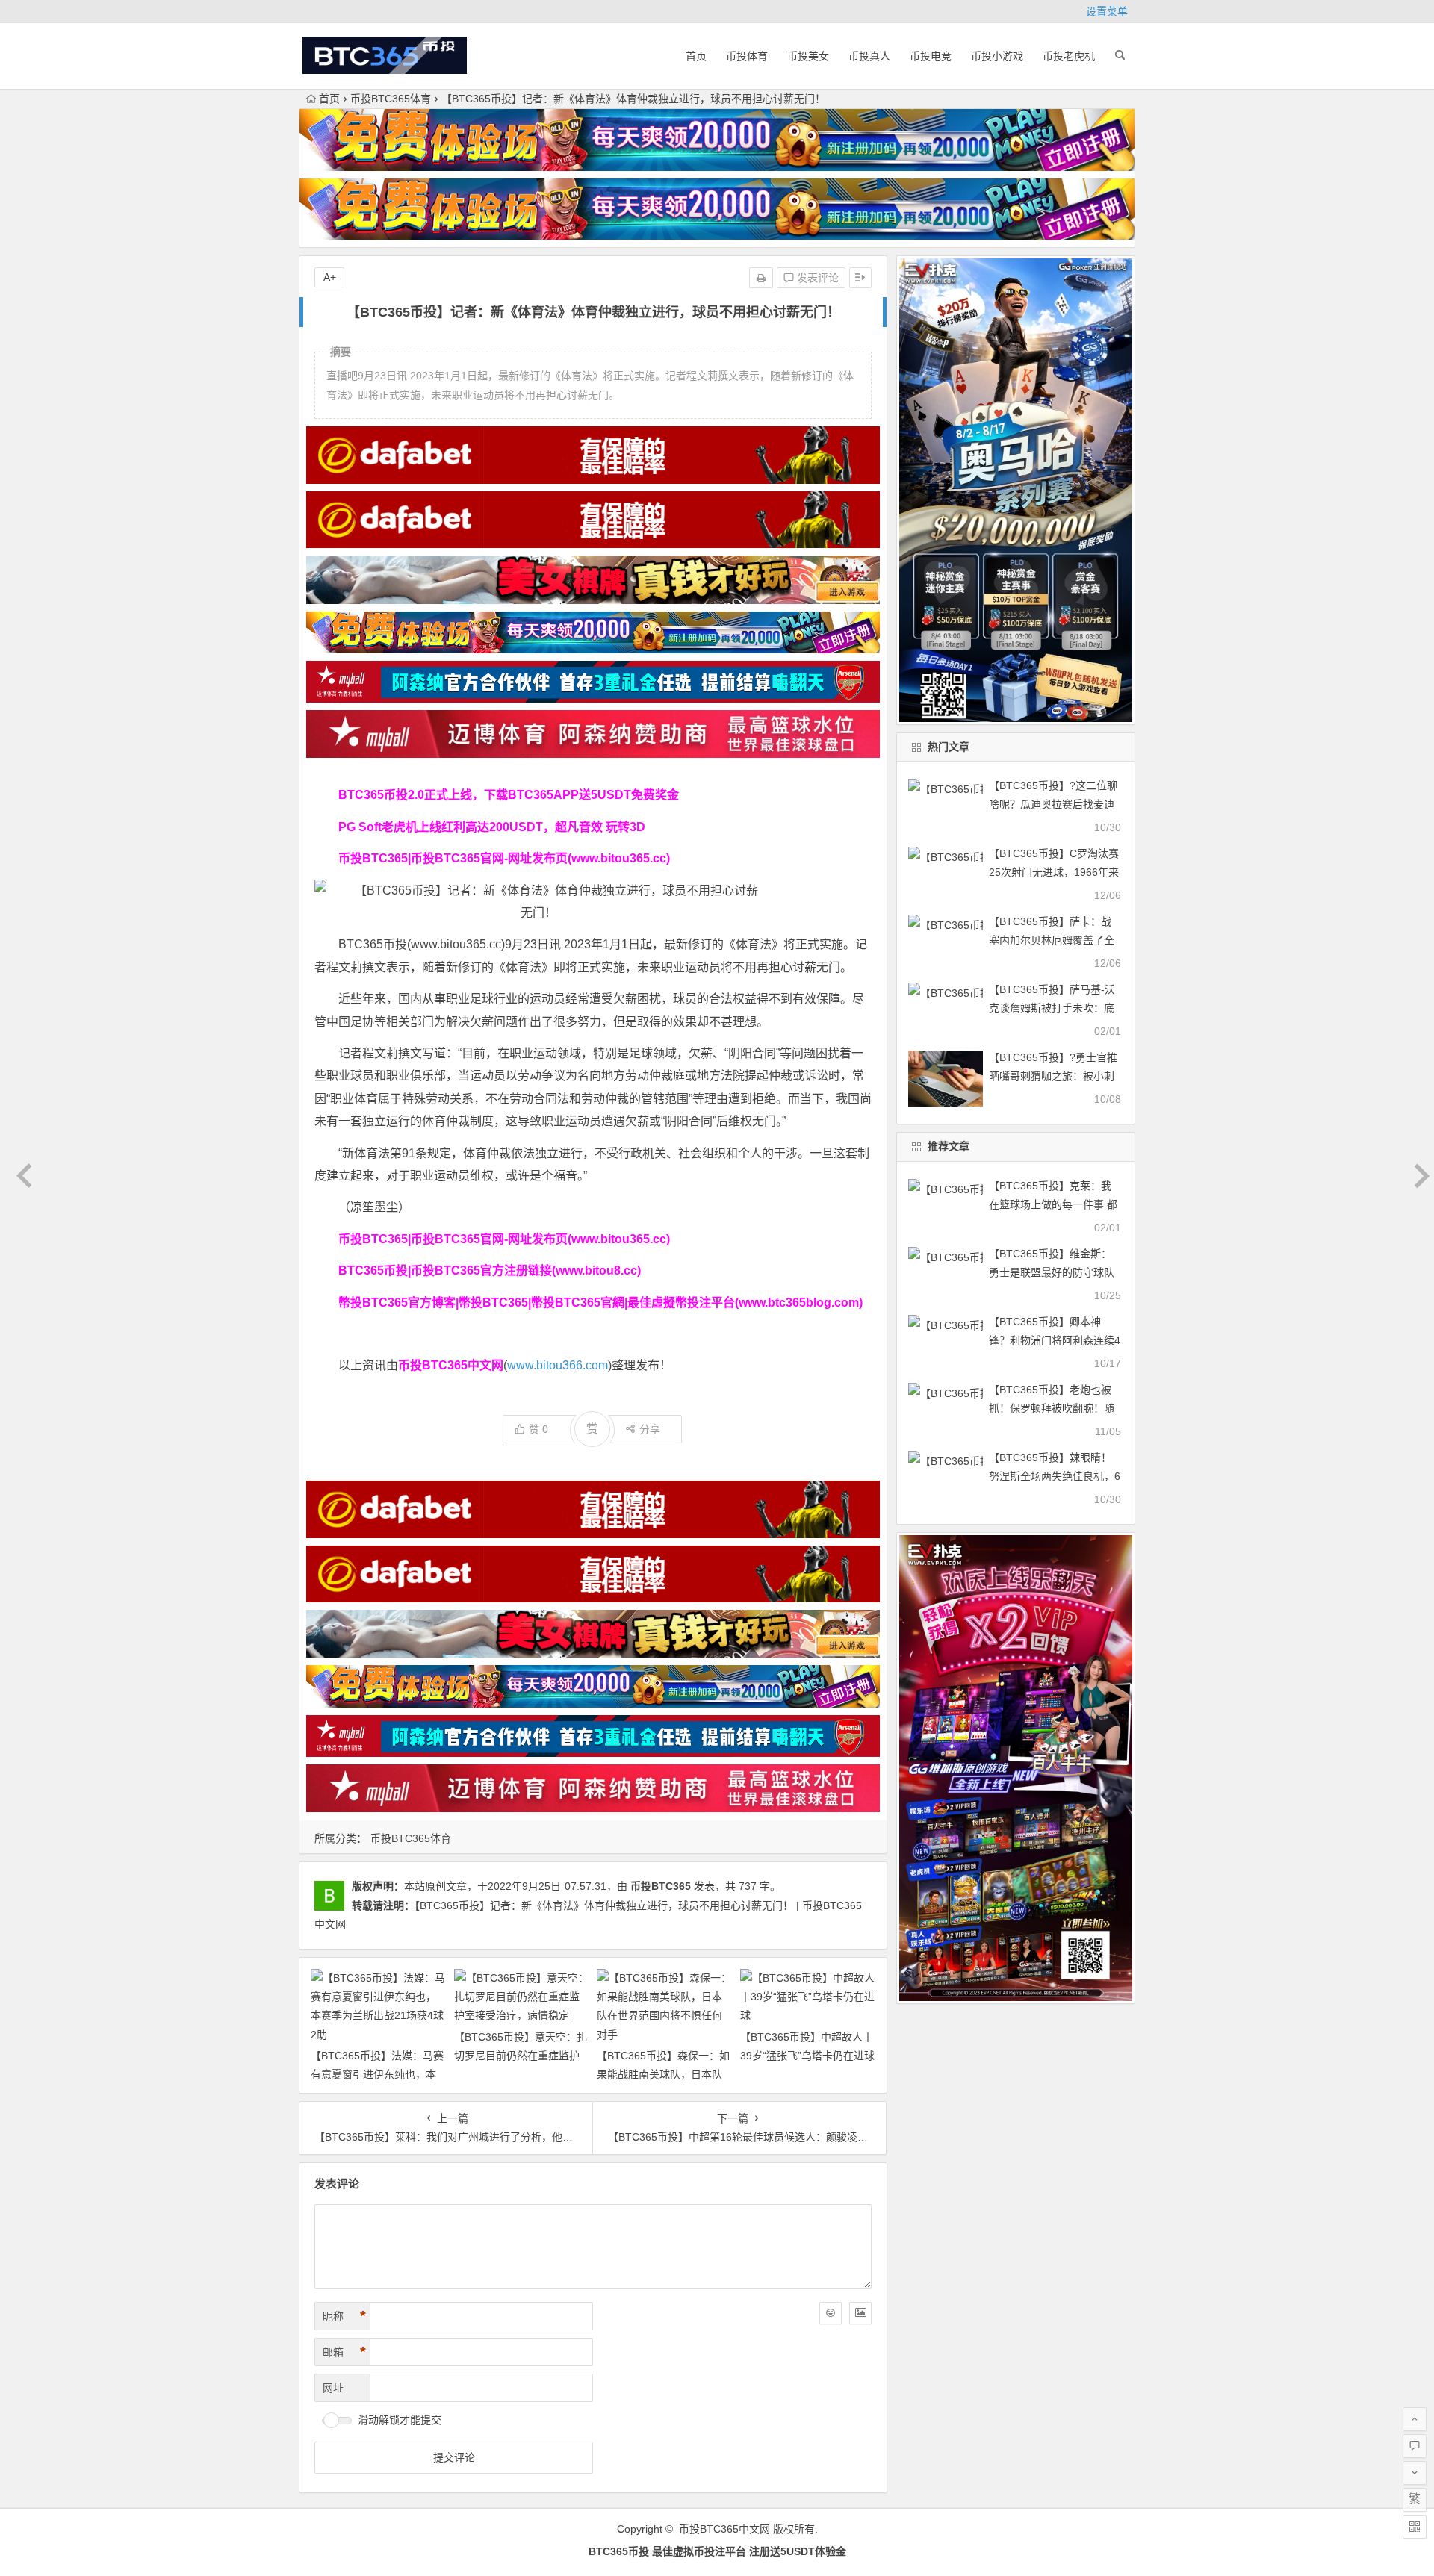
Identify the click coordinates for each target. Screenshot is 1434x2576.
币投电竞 (931, 56)
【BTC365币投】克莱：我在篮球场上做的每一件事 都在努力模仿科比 (1053, 1204)
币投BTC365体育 (391, 99)
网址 (333, 2388)
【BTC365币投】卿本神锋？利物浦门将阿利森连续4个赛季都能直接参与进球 (1055, 1340)
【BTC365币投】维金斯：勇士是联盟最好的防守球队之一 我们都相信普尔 (1052, 1272)
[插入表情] (831, 2313)
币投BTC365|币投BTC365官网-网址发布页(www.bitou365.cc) (504, 858)
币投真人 (869, 56)
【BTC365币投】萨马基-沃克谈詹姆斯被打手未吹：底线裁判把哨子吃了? (1052, 1008)
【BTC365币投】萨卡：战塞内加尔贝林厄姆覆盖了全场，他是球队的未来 (1052, 940)
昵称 (344, 2316)
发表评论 (816, 278)
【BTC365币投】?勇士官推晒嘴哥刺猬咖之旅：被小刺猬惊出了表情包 (1053, 1076)
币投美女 (808, 56)
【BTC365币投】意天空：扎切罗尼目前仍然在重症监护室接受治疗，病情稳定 (521, 2056)
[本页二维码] (1415, 2527)
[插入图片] (860, 2313)
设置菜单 (1107, 11)
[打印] (761, 278)
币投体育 (747, 56)
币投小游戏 (997, 56)
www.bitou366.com (558, 1365)
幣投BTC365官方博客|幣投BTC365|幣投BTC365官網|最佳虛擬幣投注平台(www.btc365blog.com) (600, 1303)
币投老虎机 (1069, 56)
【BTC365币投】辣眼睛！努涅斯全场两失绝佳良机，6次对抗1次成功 (1055, 1476)
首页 (696, 56)
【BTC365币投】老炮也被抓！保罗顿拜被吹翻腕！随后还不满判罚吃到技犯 (1052, 1408)
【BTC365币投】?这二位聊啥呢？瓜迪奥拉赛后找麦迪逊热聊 (1053, 804)
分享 (650, 1429)
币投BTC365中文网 (724, 2529)
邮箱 (344, 2352)
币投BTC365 (661, 1886)
